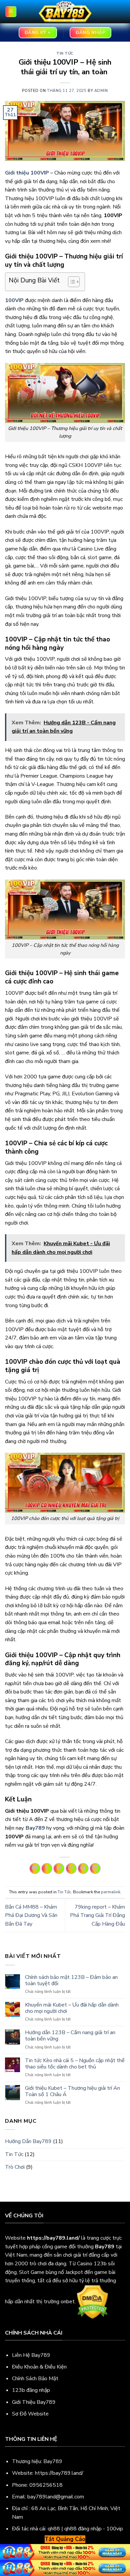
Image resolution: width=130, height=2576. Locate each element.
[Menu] (11, 12)
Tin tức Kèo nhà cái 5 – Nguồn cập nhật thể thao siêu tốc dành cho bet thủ (75, 2064)
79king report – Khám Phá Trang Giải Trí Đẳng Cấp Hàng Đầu (97, 1915)
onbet (68, 2302)
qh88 (54, 2529)
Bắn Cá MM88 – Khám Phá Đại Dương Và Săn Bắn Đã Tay (31, 1915)
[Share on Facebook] (47, 1868)
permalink (111, 1892)
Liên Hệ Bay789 (31, 2355)
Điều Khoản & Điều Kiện (39, 2367)
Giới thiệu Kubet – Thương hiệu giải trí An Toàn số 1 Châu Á (72, 2091)
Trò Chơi (15, 2167)
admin (101, 91)
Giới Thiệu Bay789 (34, 2402)
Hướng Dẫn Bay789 (28, 2141)
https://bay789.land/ (59, 2473)
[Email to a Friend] (71, 1868)
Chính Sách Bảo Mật (35, 2379)
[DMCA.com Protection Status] (92, 2302)
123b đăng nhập (31, 2390)
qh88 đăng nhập (83, 2529)
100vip (115, 2529)
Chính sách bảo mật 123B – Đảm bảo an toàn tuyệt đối (71, 1981)
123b (100, 2264)
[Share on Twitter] (59, 1868)
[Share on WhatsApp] (35, 1868)
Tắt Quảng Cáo (65, 2539)
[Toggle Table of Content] (70, 282)
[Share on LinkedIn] (95, 1868)
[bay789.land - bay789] (65, 12)
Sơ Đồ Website (30, 2414)
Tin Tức (65, 53)
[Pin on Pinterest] (83, 1868)
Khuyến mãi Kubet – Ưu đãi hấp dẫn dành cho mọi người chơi (72, 2008)
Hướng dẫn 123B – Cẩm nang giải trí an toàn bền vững (70, 2036)
